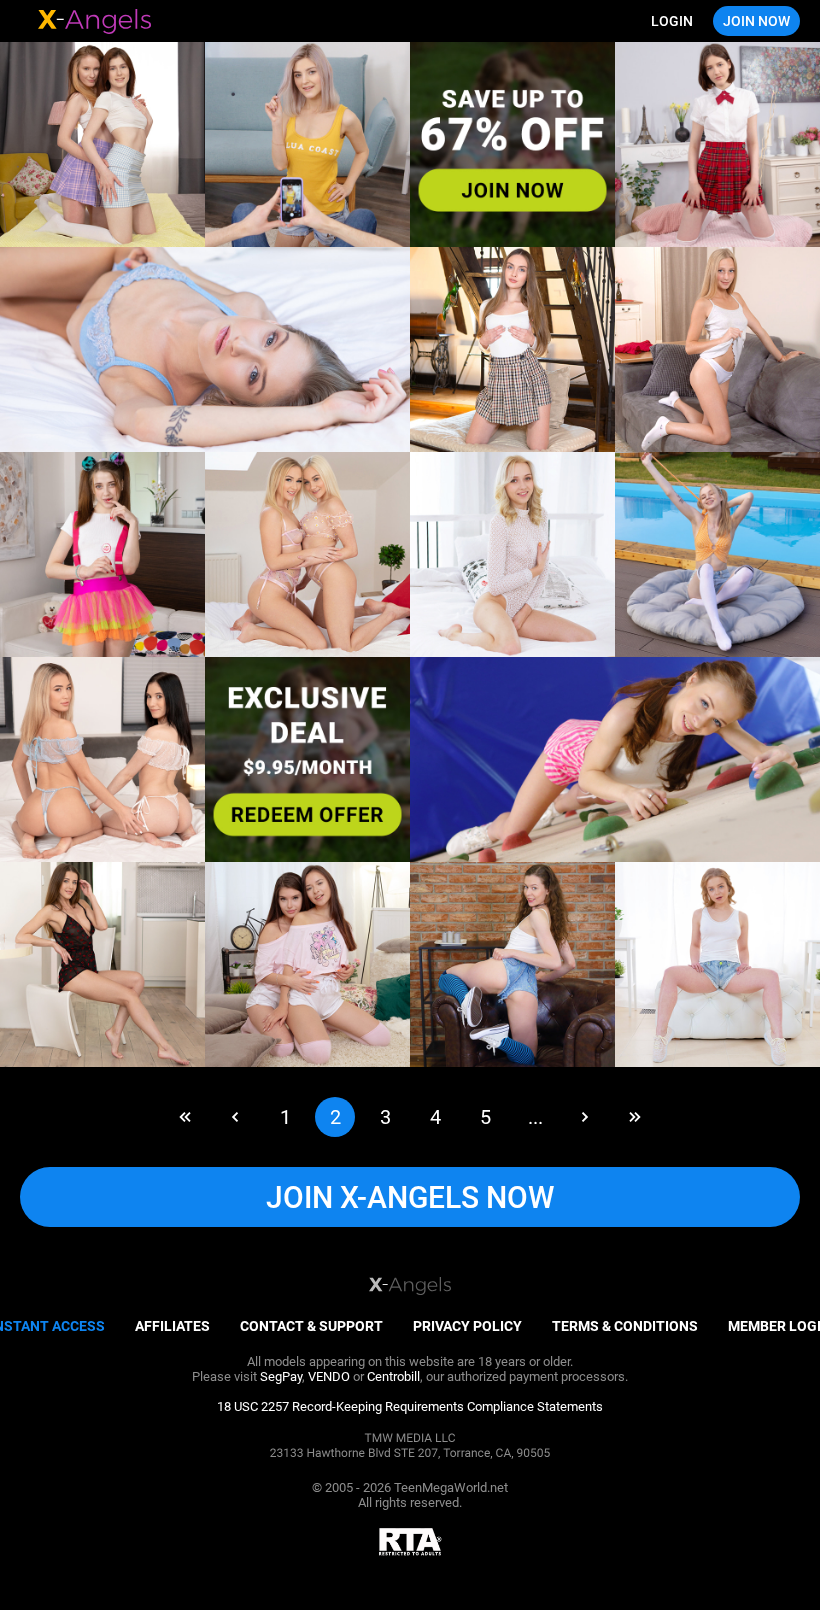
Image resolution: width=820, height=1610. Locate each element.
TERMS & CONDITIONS (625, 1326)
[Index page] (95, 21)
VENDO (329, 1376)
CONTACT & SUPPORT (311, 1326)
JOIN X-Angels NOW (410, 1197)
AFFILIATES (172, 1326)
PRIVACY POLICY (467, 1326)
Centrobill (393, 1376)
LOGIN (672, 21)
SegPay (281, 1376)
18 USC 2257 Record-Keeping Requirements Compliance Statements (410, 1406)
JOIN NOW (756, 21)
